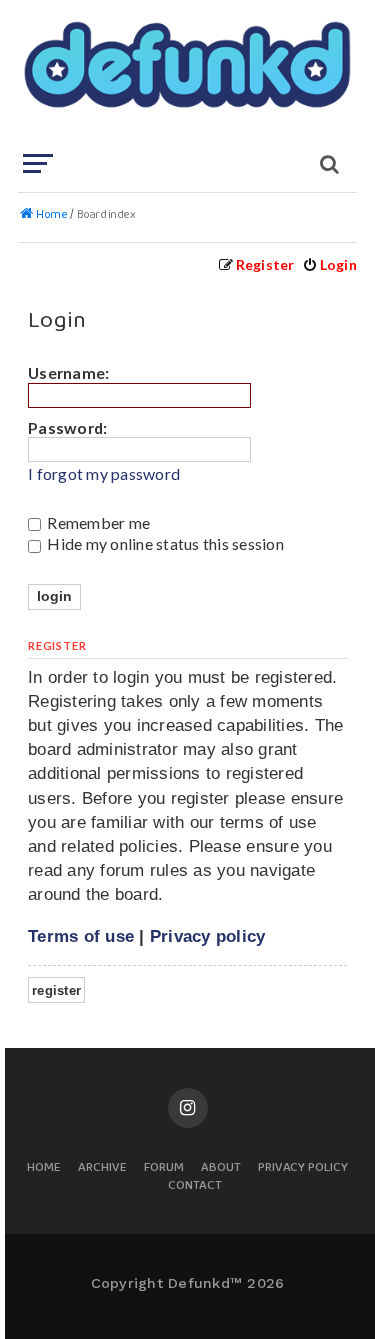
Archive (102, 1168)
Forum (164, 1168)
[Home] (185, 75)
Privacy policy (208, 936)
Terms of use (81, 936)
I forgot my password (104, 474)
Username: (68, 372)
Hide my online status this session (164, 543)
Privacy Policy (303, 1168)
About (221, 1168)
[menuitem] (329, 264)
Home (44, 1168)
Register (56, 990)
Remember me (97, 522)
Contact (195, 1186)
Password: (67, 427)
